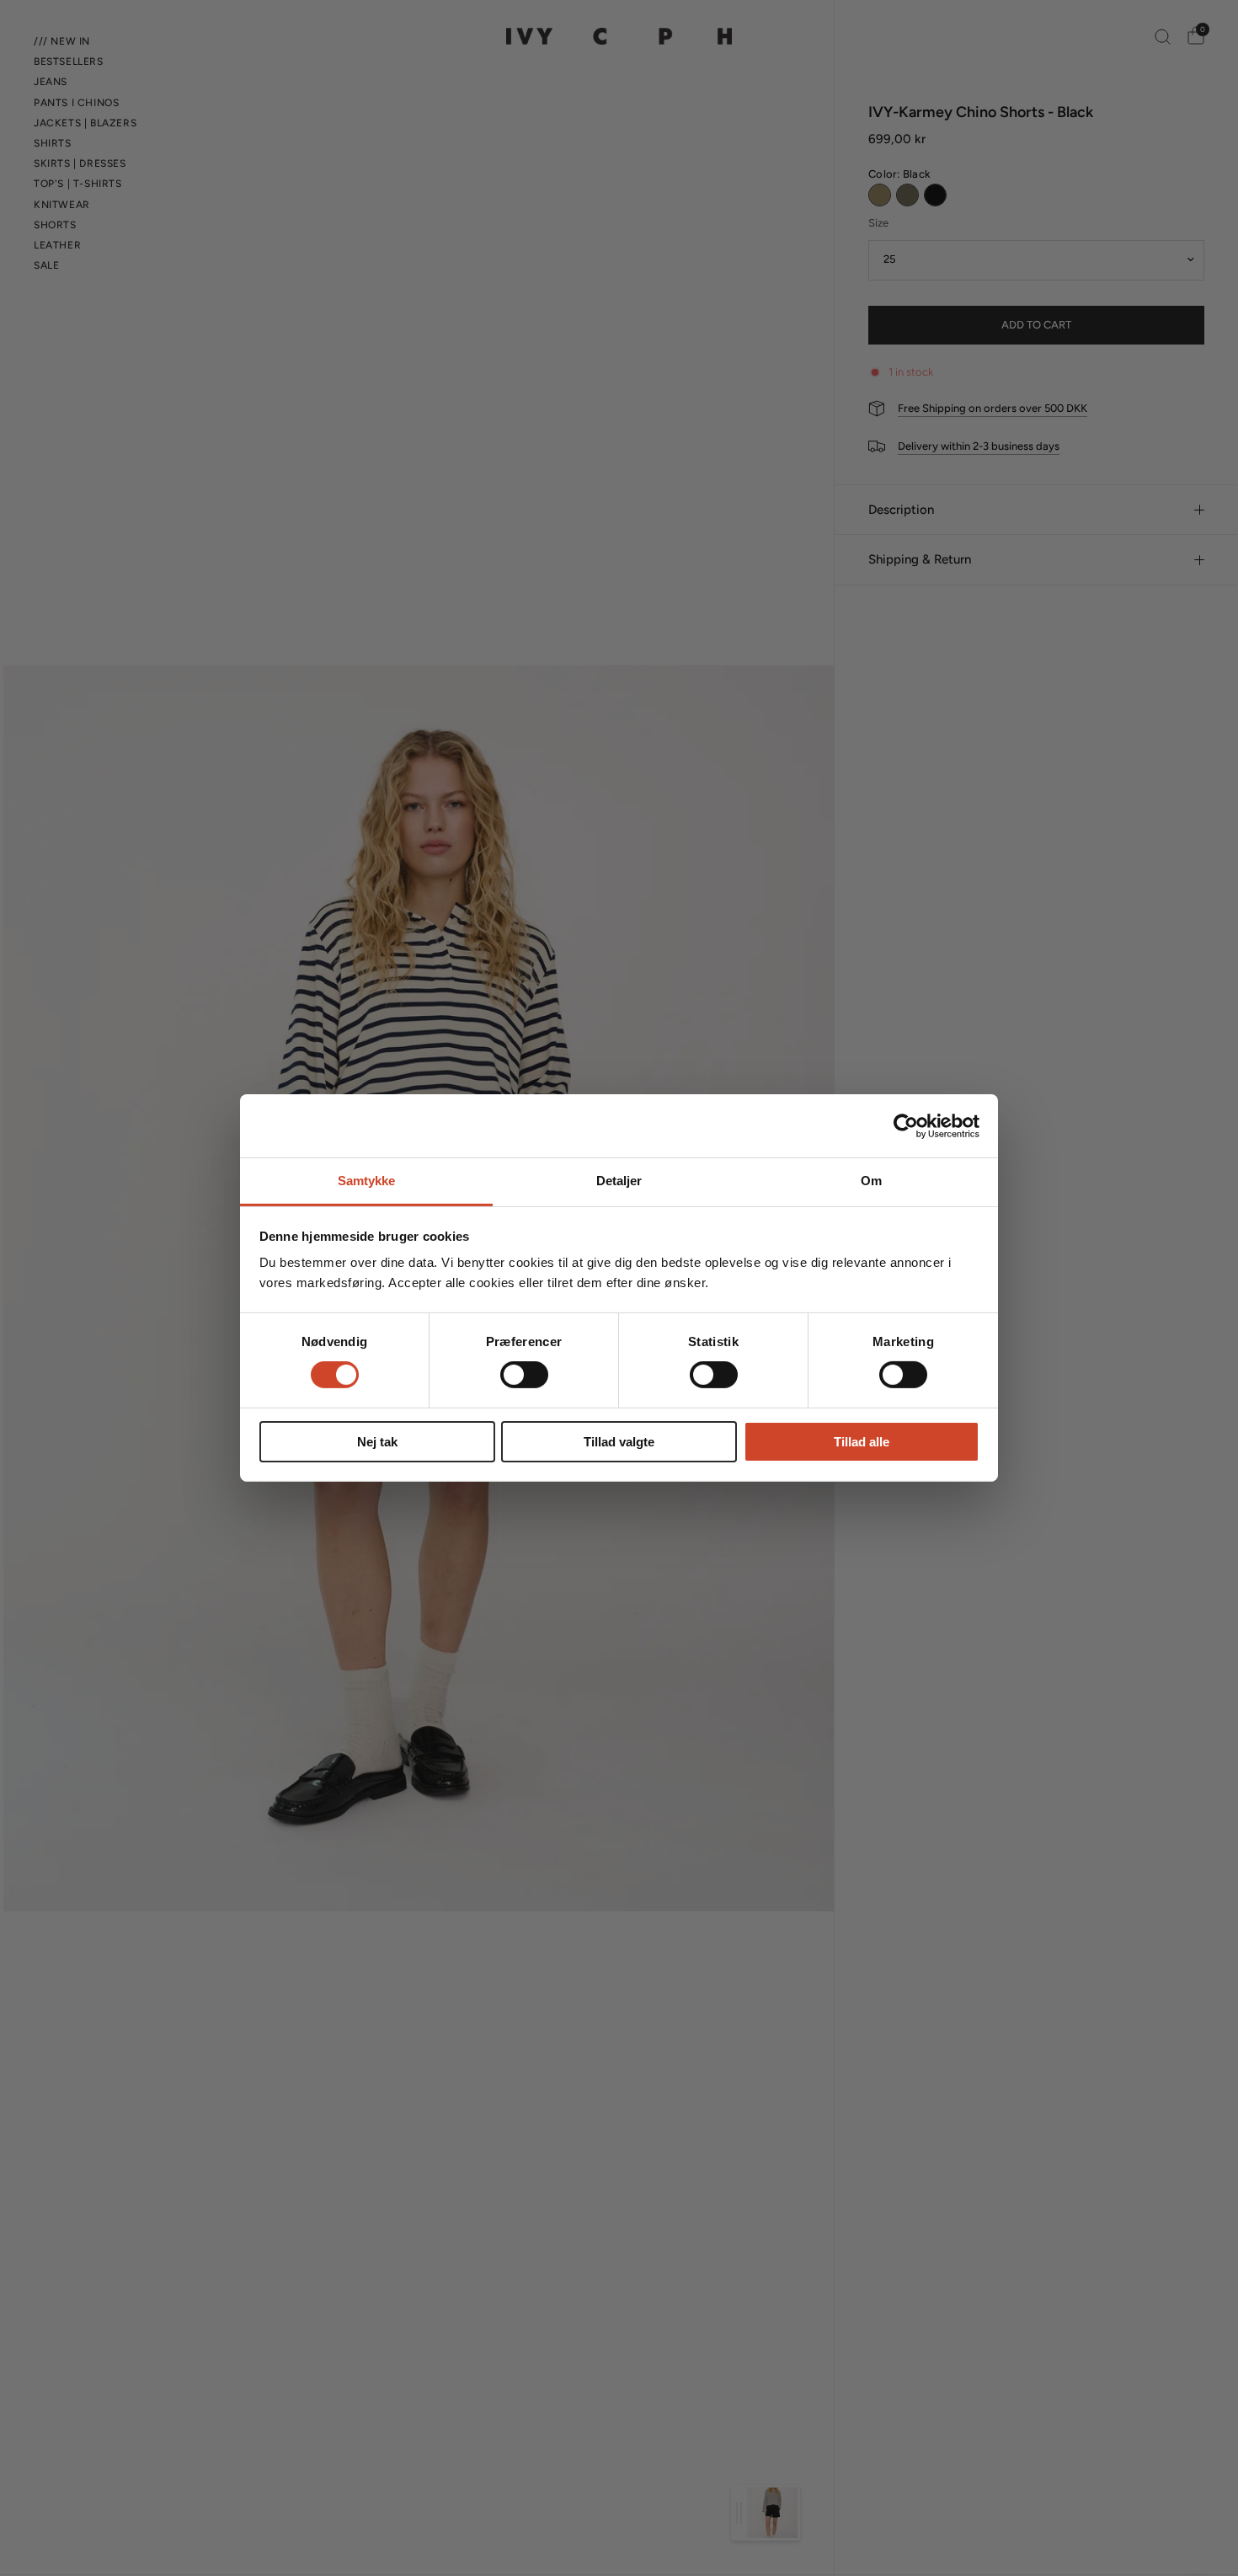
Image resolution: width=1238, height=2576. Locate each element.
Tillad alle (862, 1442)
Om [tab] (871, 1181)
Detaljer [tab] (619, 1181)
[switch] (524, 1375)
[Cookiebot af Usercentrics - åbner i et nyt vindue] (906, 1125)
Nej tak (377, 1442)
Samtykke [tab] (367, 1181)
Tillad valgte (619, 1442)
